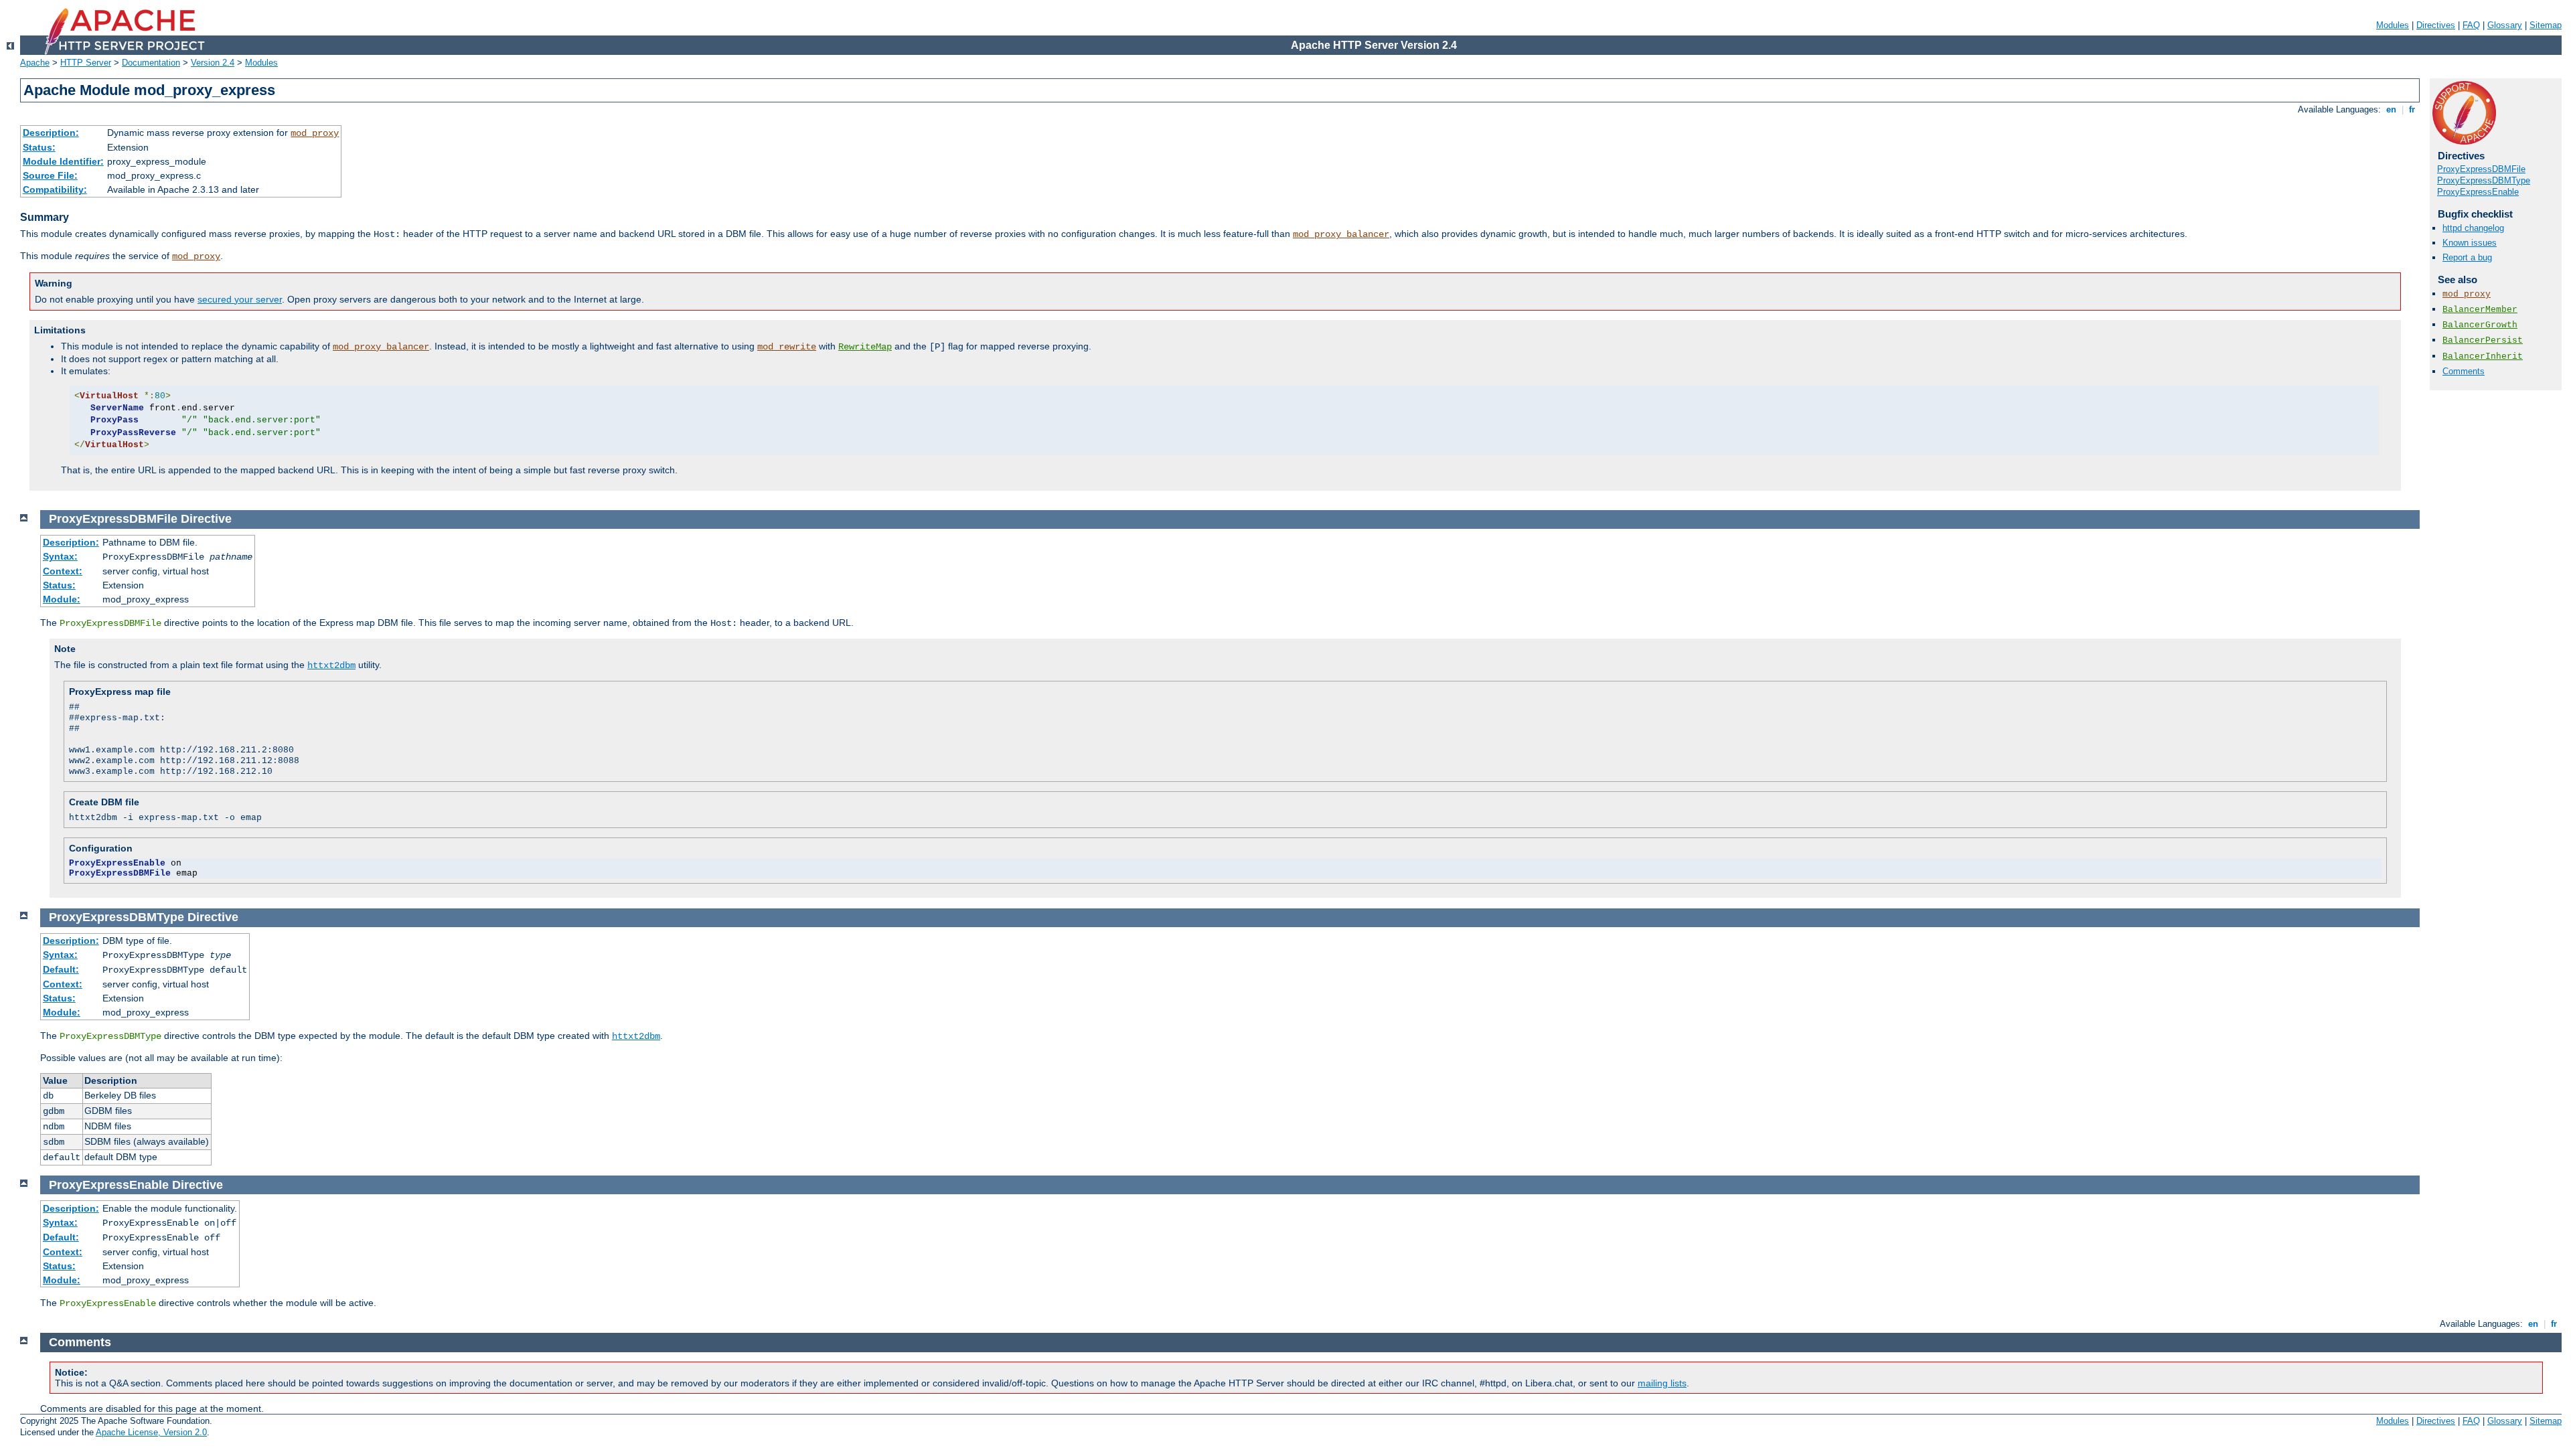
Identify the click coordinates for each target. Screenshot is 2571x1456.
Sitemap (2546, 25)
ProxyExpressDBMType (2484, 180)
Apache (35, 63)
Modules (2393, 25)
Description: (51, 133)
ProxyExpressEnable (2478, 192)
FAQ (2471, 25)
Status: (39, 147)
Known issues (2470, 243)
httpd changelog (2473, 228)
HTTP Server (86, 63)
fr (2412, 109)
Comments (2464, 371)
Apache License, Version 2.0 (151, 1432)
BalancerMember (2480, 310)
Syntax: (60, 556)
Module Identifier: (63, 161)
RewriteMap (865, 347)
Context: (63, 571)
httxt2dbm (331, 665)
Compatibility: (55, 189)
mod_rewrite (787, 347)
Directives (2436, 25)
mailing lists (1662, 1383)
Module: (62, 599)
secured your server (240, 299)
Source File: (50, 175)
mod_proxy (315, 133)
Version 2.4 (213, 63)
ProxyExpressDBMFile (2481, 169)
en (2391, 109)
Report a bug (2467, 257)
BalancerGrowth (2480, 325)
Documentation (151, 63)
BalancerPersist (2483, 340)
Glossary (2505, 25)
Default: (61, 969)
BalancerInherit (2483, 356)
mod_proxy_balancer (1341, 234)
